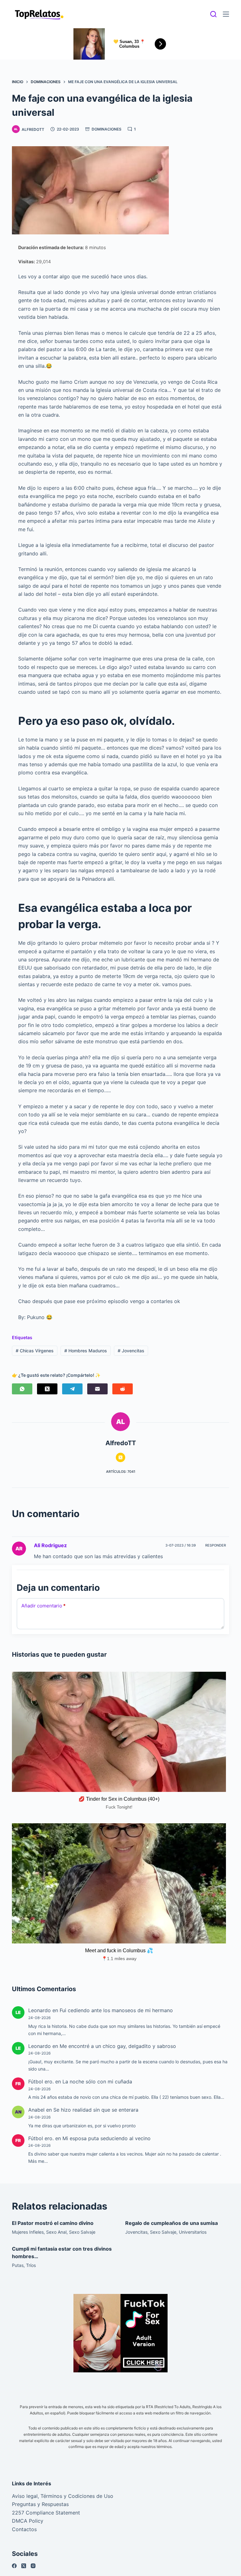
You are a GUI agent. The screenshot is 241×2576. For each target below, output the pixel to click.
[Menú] (226, 14)
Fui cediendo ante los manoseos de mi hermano (116, 2010)
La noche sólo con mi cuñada (97, 2082)
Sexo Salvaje (82, 2232)
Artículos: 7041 (121, 1472)
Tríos (31, 2265)
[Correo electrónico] (97, 1389)
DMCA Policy (28, 2521)
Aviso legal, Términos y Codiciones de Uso (63, 2496)
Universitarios (193, 2232)
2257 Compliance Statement (46, 2513)
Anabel (36, 2110)
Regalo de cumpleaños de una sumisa (171, 2223)
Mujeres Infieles (28, 2232)
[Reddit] (123, 1389)
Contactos (24, 2529)
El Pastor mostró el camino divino (53, 2223)
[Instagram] (33, 2566)
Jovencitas (131, 1351)
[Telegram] (72, 1389)
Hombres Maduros (86, 1351)
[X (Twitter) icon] (120, 1457)
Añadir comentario (43, 1606)
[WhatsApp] (22, 1389)
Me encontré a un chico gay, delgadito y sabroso (118, 2046)
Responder (216, 1545)
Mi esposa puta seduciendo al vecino (107, 2138)
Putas (18, 2265)
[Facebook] (14, 2566)
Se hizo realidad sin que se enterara (96, 2110)
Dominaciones (107, 129)
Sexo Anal (56, 2232)
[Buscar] (213, 14)
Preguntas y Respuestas (40, 2504)
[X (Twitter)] (47, 1389)
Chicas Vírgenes (35, 1351)
